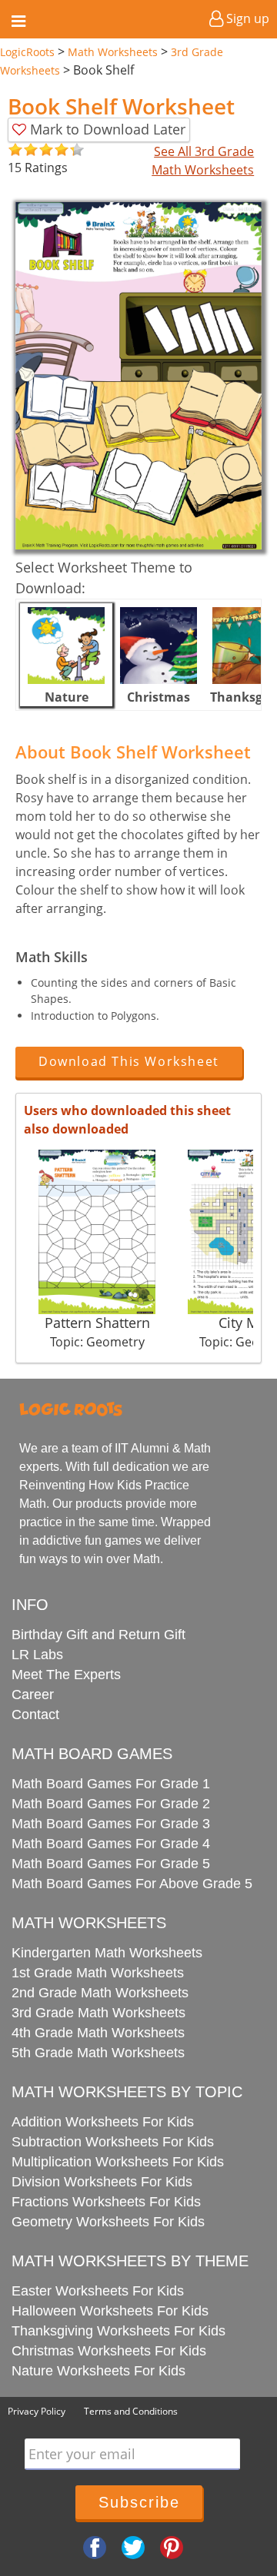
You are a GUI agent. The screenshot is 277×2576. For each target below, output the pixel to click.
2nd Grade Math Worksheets (100, 1993)
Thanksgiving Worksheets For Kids (118, 2331)
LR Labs (37, 1655)
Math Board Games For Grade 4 (111, 1844)
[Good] (23, 150)
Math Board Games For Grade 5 (111, 1864)
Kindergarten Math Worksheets (107, 1953)
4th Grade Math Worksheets (98, 2033)
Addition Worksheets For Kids (103, 2122)
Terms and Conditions (131, 2411)
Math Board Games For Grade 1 (111, 1784)
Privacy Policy (37, 2411)
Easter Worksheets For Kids (98, 2291)
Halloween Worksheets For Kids (110, 2311)
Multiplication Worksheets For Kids (118, 2162)
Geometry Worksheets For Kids (108, 2222)
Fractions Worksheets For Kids (106, 2202)
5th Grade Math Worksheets (98, 2053)
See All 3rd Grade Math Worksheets (203, 161)
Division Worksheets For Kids (102, 2182)
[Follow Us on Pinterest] (172, 2547)
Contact (35, 1715)
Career (33, 1695)
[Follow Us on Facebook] (95, 2547)
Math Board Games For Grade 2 (111, 1804)
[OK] (15, 150)
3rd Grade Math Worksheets (98, 2013)
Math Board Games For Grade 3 (111, 1824)
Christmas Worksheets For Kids (109, 2351)
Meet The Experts (66, 1675)
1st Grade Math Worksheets (98, 1973)
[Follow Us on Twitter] (133, 2547)
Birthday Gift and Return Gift (98, 1635)
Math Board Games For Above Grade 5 (132, 1884)
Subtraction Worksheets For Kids (113, 2142)
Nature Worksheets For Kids (98, 2371)
